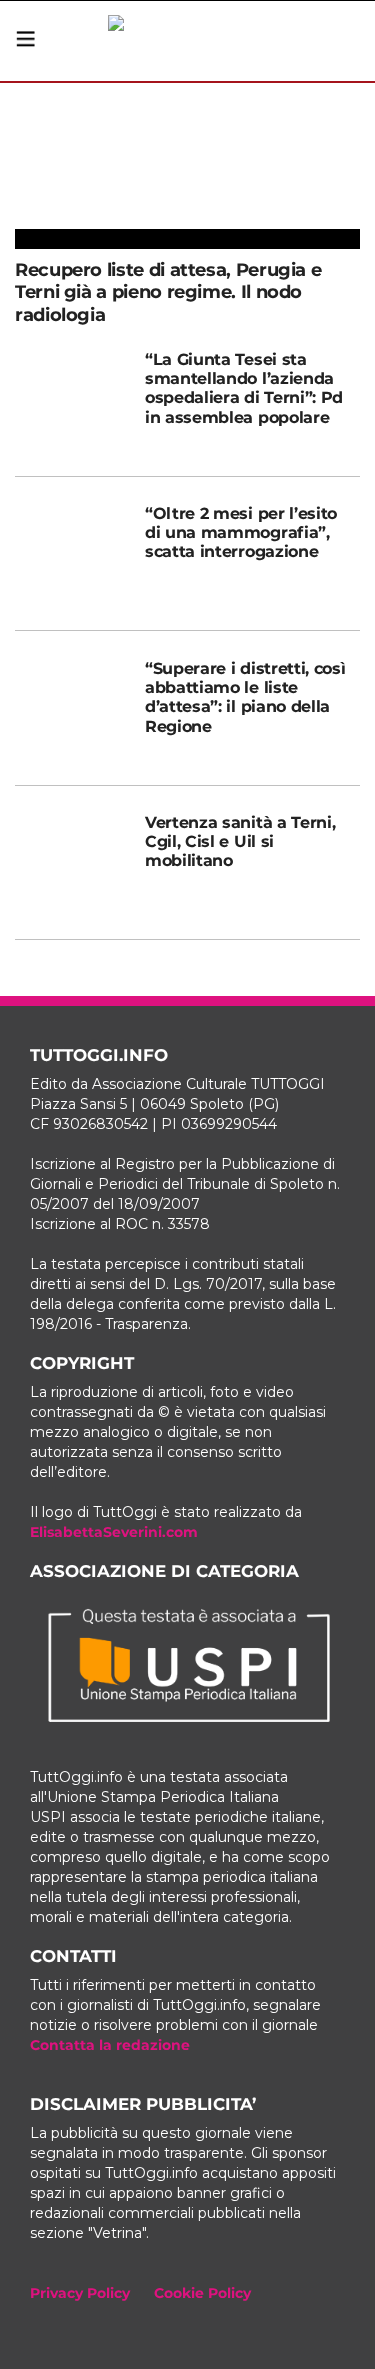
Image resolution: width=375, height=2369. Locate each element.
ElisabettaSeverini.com (114, 1532)
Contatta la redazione (110, 2045)
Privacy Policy (80, 2293)
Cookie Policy (202, 2293)
